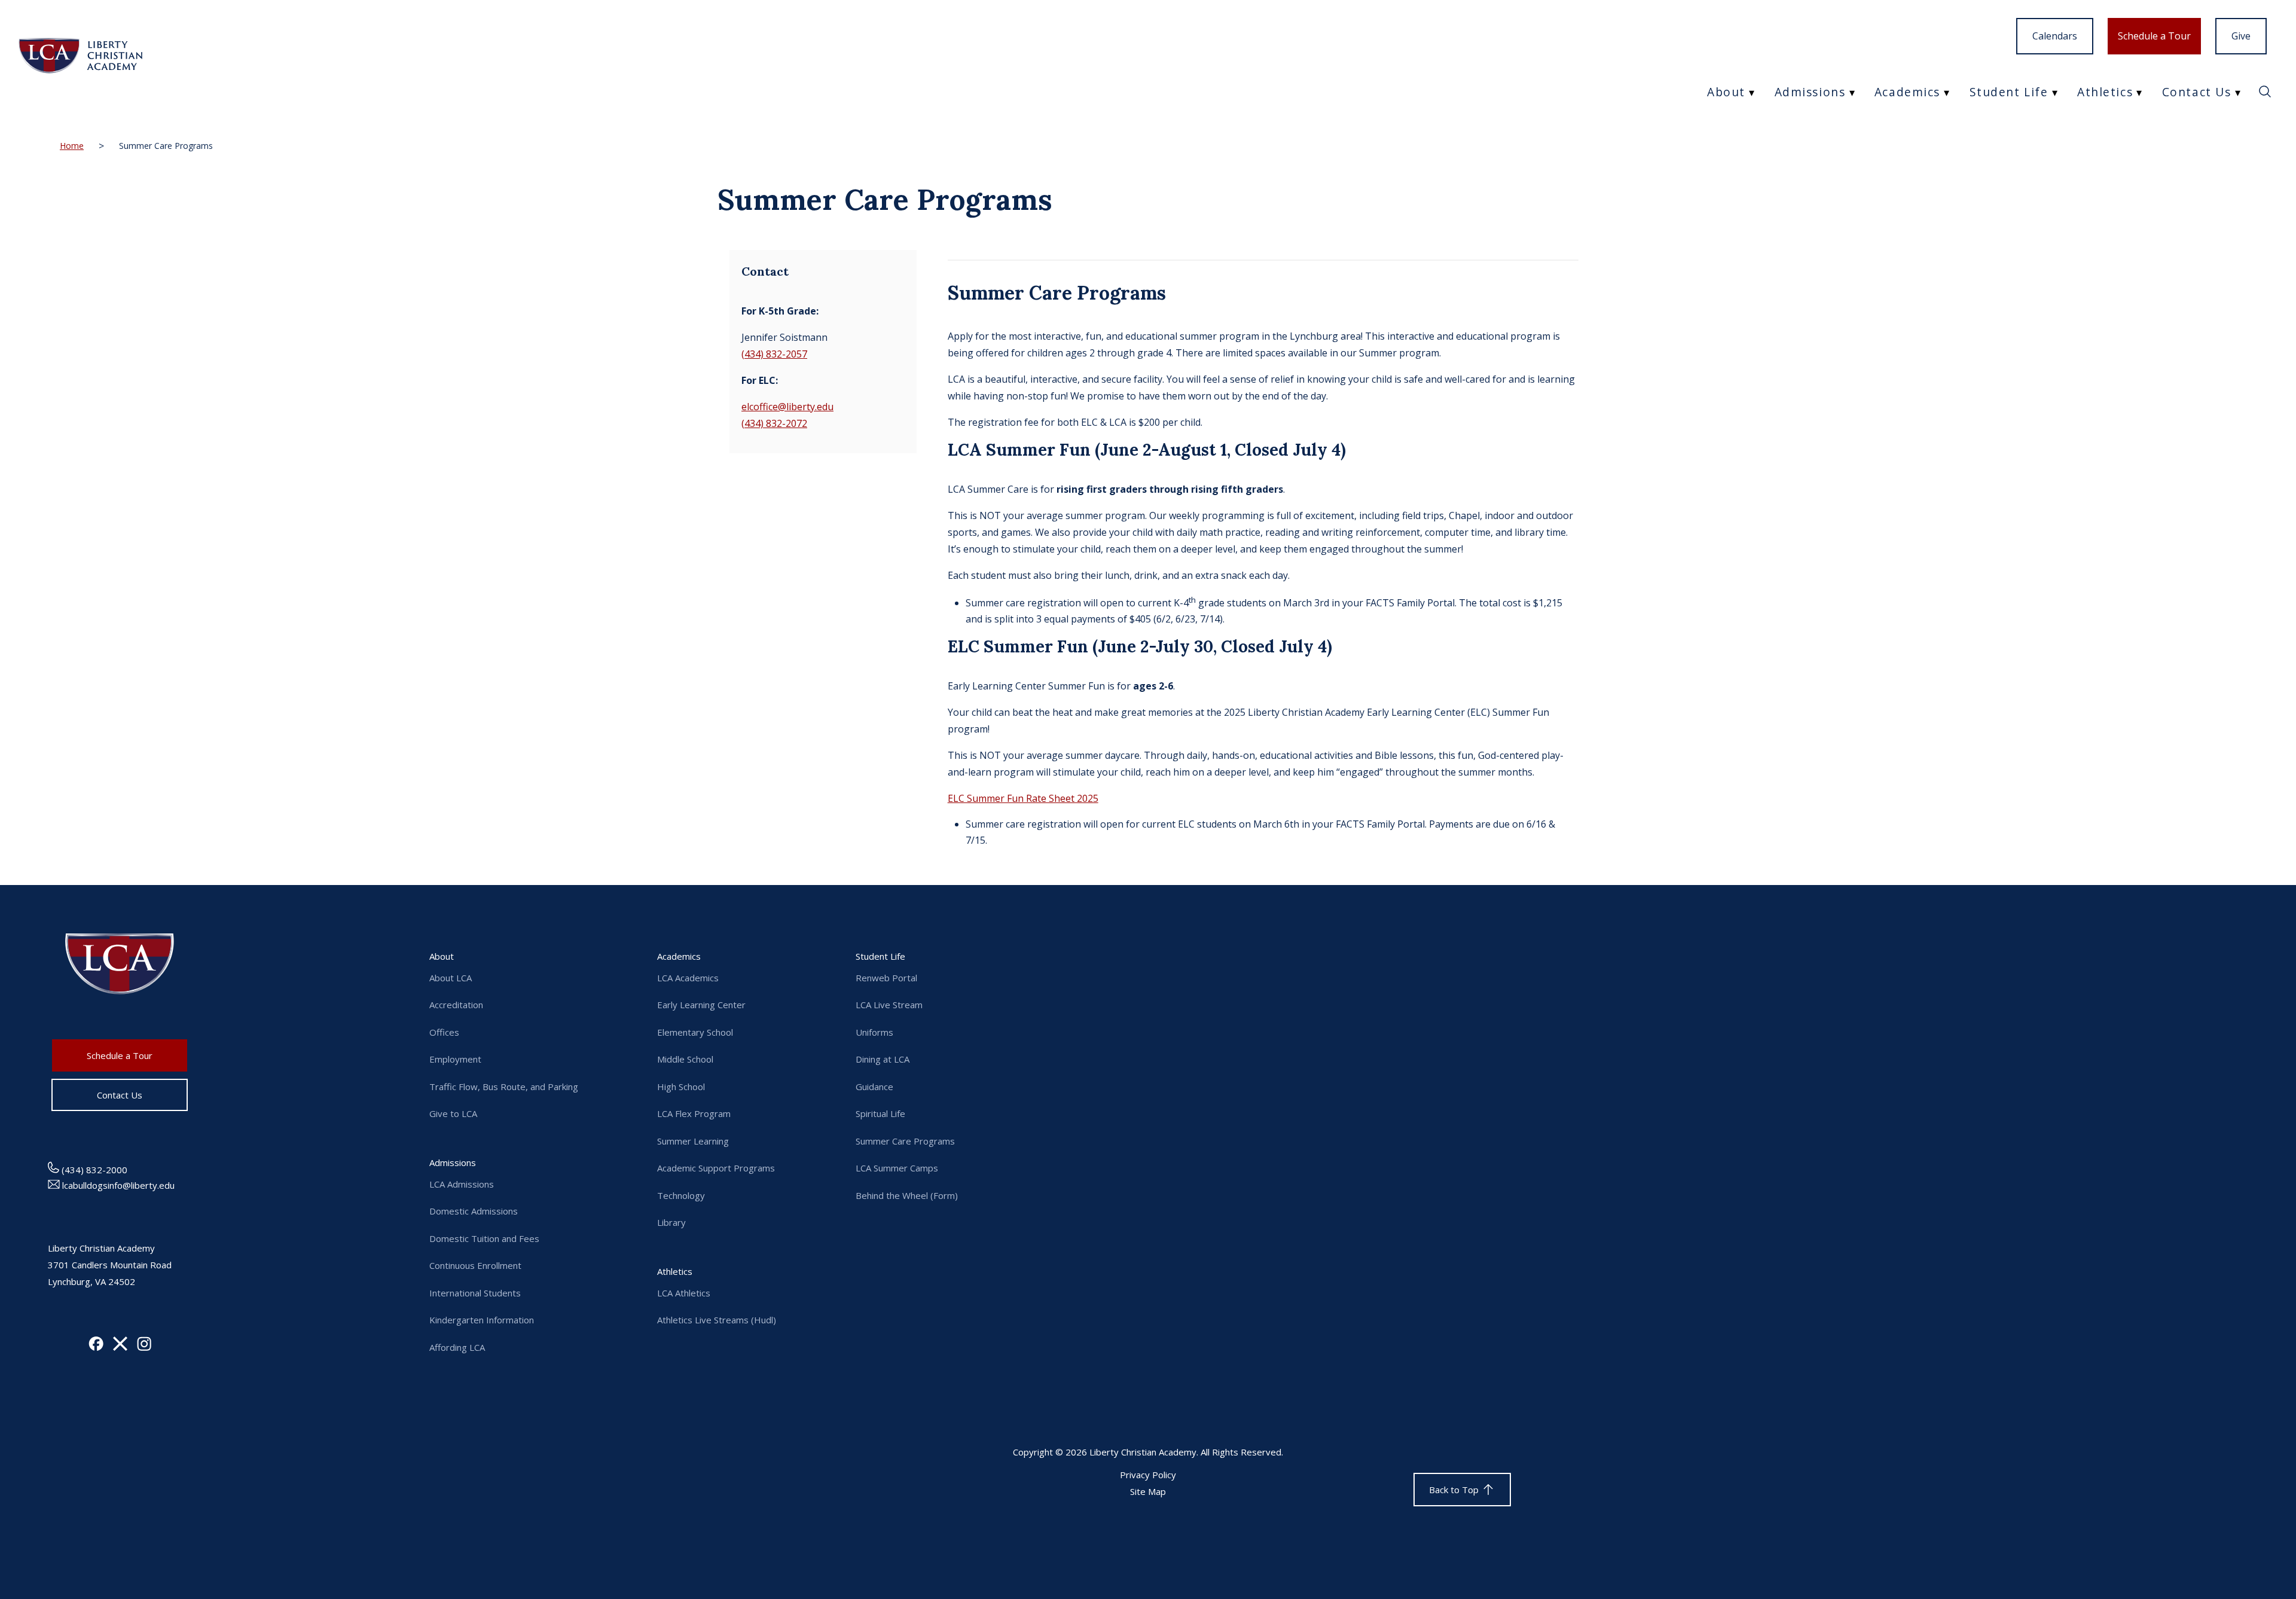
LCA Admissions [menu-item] (462, 1184)
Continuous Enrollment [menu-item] (475, 1265)
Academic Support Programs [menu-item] (716, 1168)
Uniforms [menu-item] (874, 1032)
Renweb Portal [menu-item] (886, 978)
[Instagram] (144, 1347)
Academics (1907, 92)
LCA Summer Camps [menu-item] (897, 1168)
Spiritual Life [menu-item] (880, 1113)
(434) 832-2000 (93, 1170)
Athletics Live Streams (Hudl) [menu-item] (717, 1320)
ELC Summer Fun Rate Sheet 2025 (1023, 798)
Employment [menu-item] (455, 1059)
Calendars (2055, 36)
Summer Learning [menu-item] (693, 1141)
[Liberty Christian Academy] (80, 57)
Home (72, 146)
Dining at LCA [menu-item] (883, 1059)
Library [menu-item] (671, 1222)
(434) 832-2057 (774, 354)
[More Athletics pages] (2142, 92)
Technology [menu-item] (681, 1195)
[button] (2265, 95)
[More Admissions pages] (1854, 92)
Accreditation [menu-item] (456, 1005)
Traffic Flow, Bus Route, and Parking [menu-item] (504, 1087)
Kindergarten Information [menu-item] (482, 1320)
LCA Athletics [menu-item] (684, 1293)
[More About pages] (1754, 92)
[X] (120, 1347)
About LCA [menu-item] (451, 978)
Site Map (1148, 1491)
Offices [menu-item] (444, 1032)
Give (2241, 36)
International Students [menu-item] (475, 1293)
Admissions (1810, 92)
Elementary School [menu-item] (695, 1032)
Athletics (2105, 92)
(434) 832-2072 (774, 423)
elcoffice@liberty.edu (787, 407)
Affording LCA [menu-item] (457, 1347)
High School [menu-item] (681, 1087)
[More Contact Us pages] (2240, 92)
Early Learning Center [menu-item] (701, 1005)
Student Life (2009, 92)
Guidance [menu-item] (874, 1087)
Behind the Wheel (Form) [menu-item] (907, 1195)
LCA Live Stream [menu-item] (889, 1005)
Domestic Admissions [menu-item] (474, 1211)
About (1726, 92)
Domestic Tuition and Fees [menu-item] (484, 1238)
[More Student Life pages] (2057, 92)
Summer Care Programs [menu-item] (905, 1141)
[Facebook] (96, 1347)
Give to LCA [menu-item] (453, 1113)
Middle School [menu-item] (685, 1059)
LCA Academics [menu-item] (688, 978)
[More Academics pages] (1949, 92)
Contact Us (2197, 92)
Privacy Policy (1148, 1475)
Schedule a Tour (2154, 36)
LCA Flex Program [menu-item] (694, 1113)
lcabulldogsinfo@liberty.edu (117, 1185)
